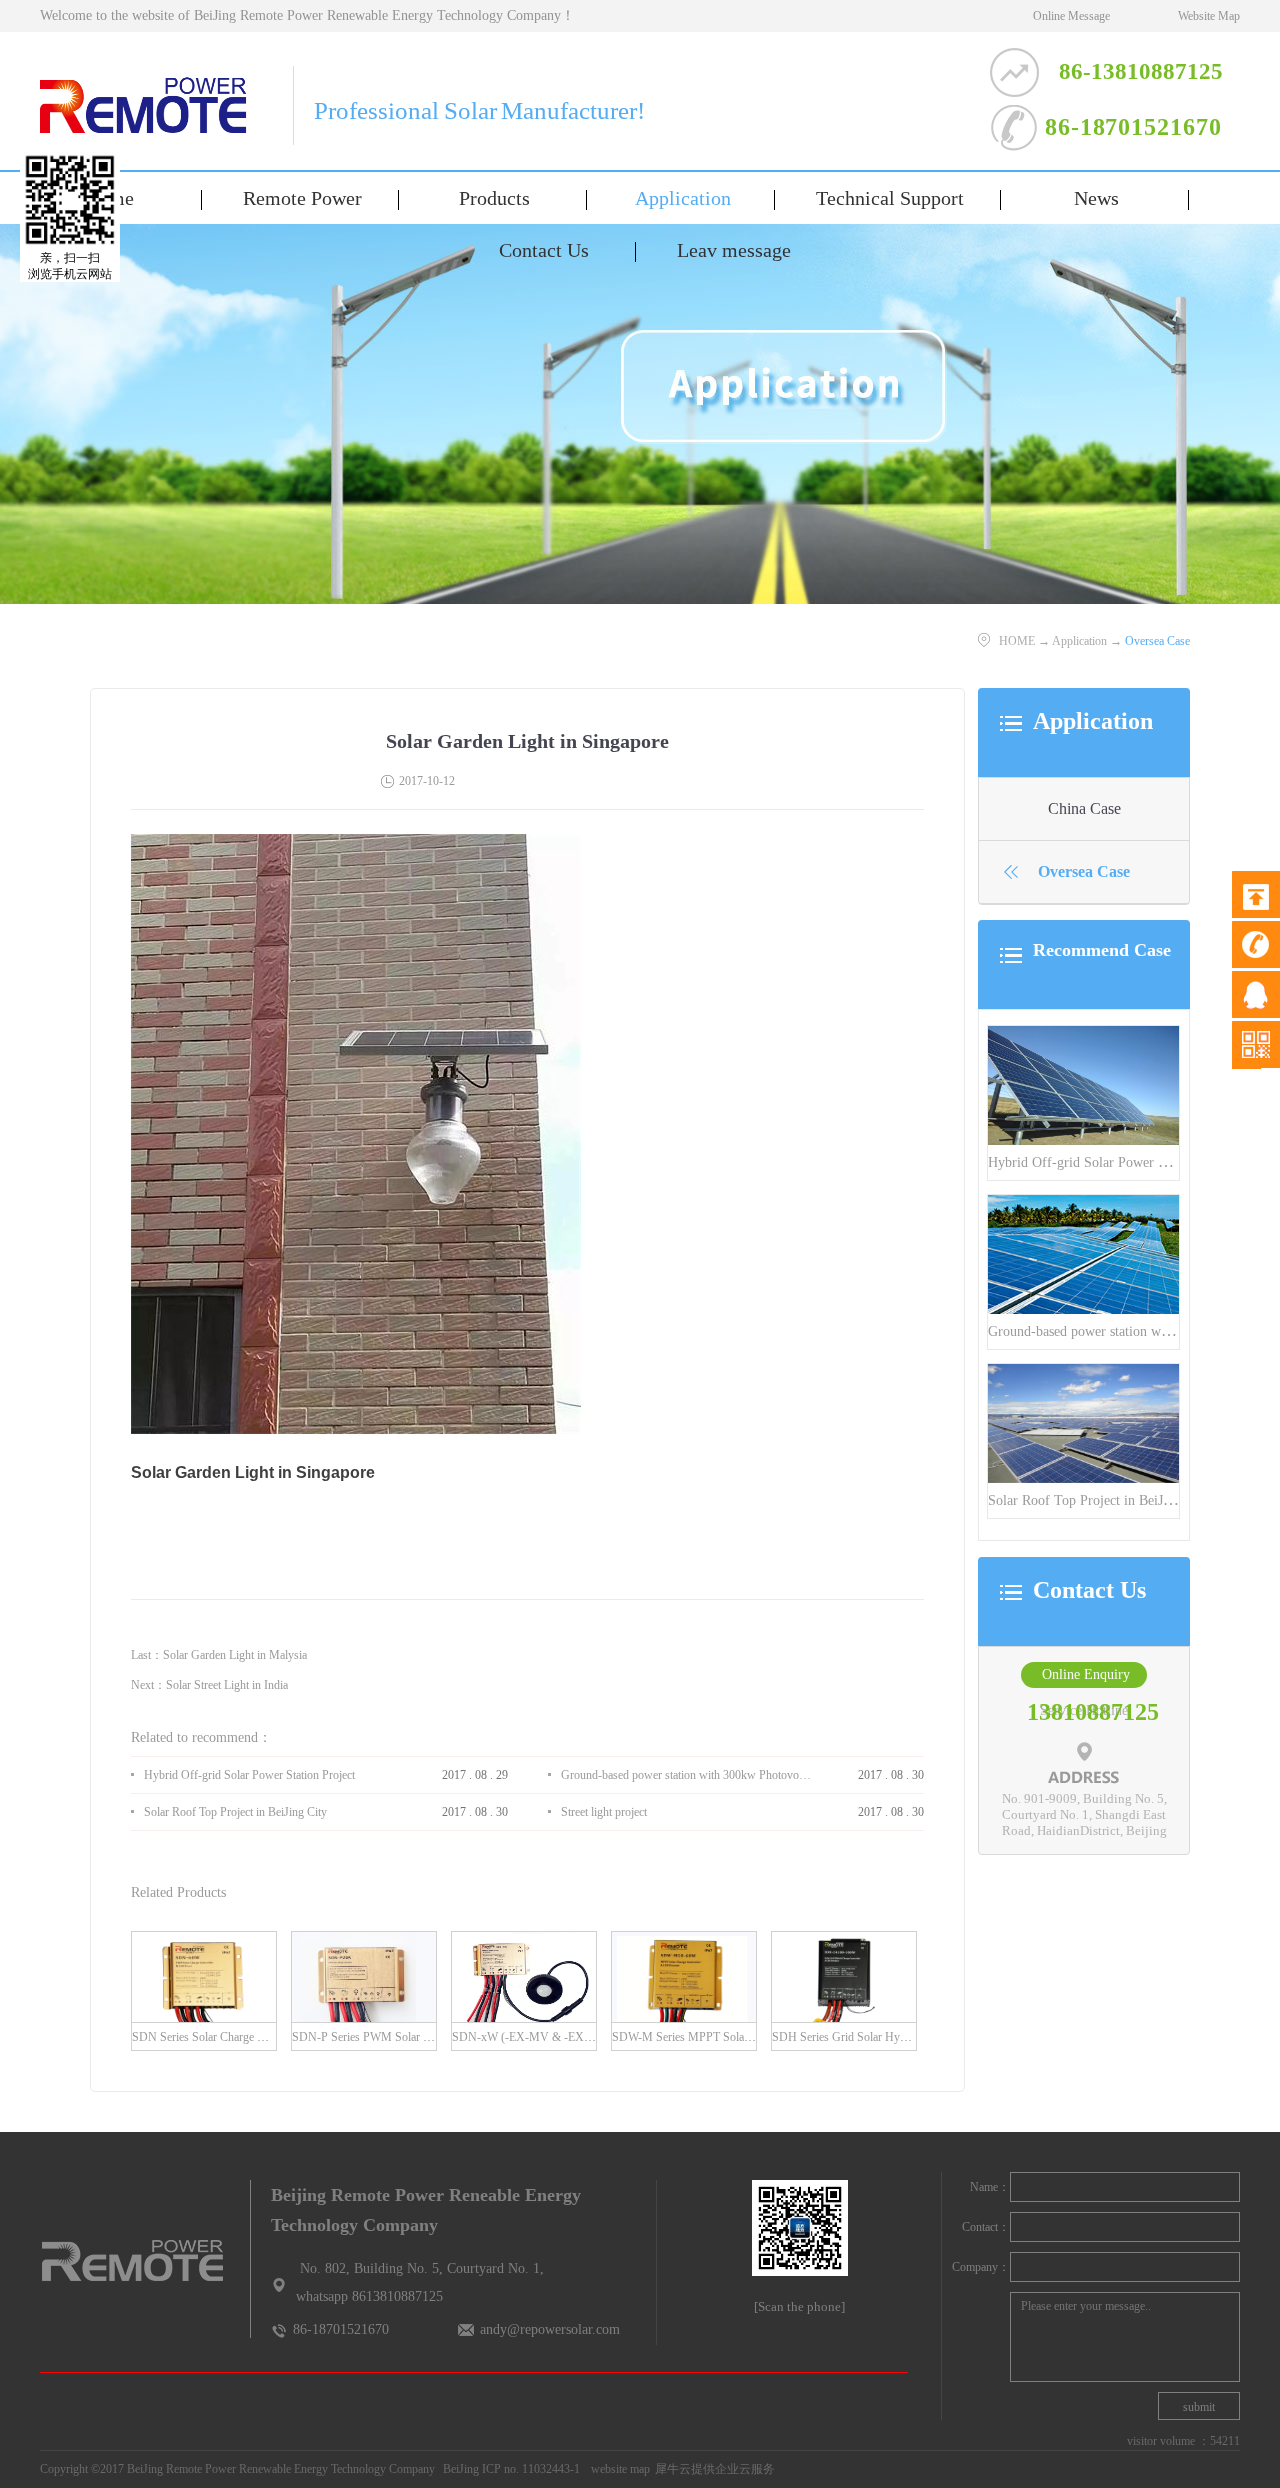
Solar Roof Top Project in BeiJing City (1098, 1500)
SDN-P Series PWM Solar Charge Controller (400, 2037)
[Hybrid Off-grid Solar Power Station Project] (1083, 1034)
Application (1079, 641)
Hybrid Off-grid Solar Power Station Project (1115, 1162)
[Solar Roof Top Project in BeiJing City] (1083, 1372)
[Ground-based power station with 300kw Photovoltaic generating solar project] (1083, 1203)
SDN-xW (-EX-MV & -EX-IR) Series (544, 2037)
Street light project (604, 1812)
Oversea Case (1157, 641)
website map (617, 2469)
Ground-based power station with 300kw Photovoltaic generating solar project (687, 1775)
